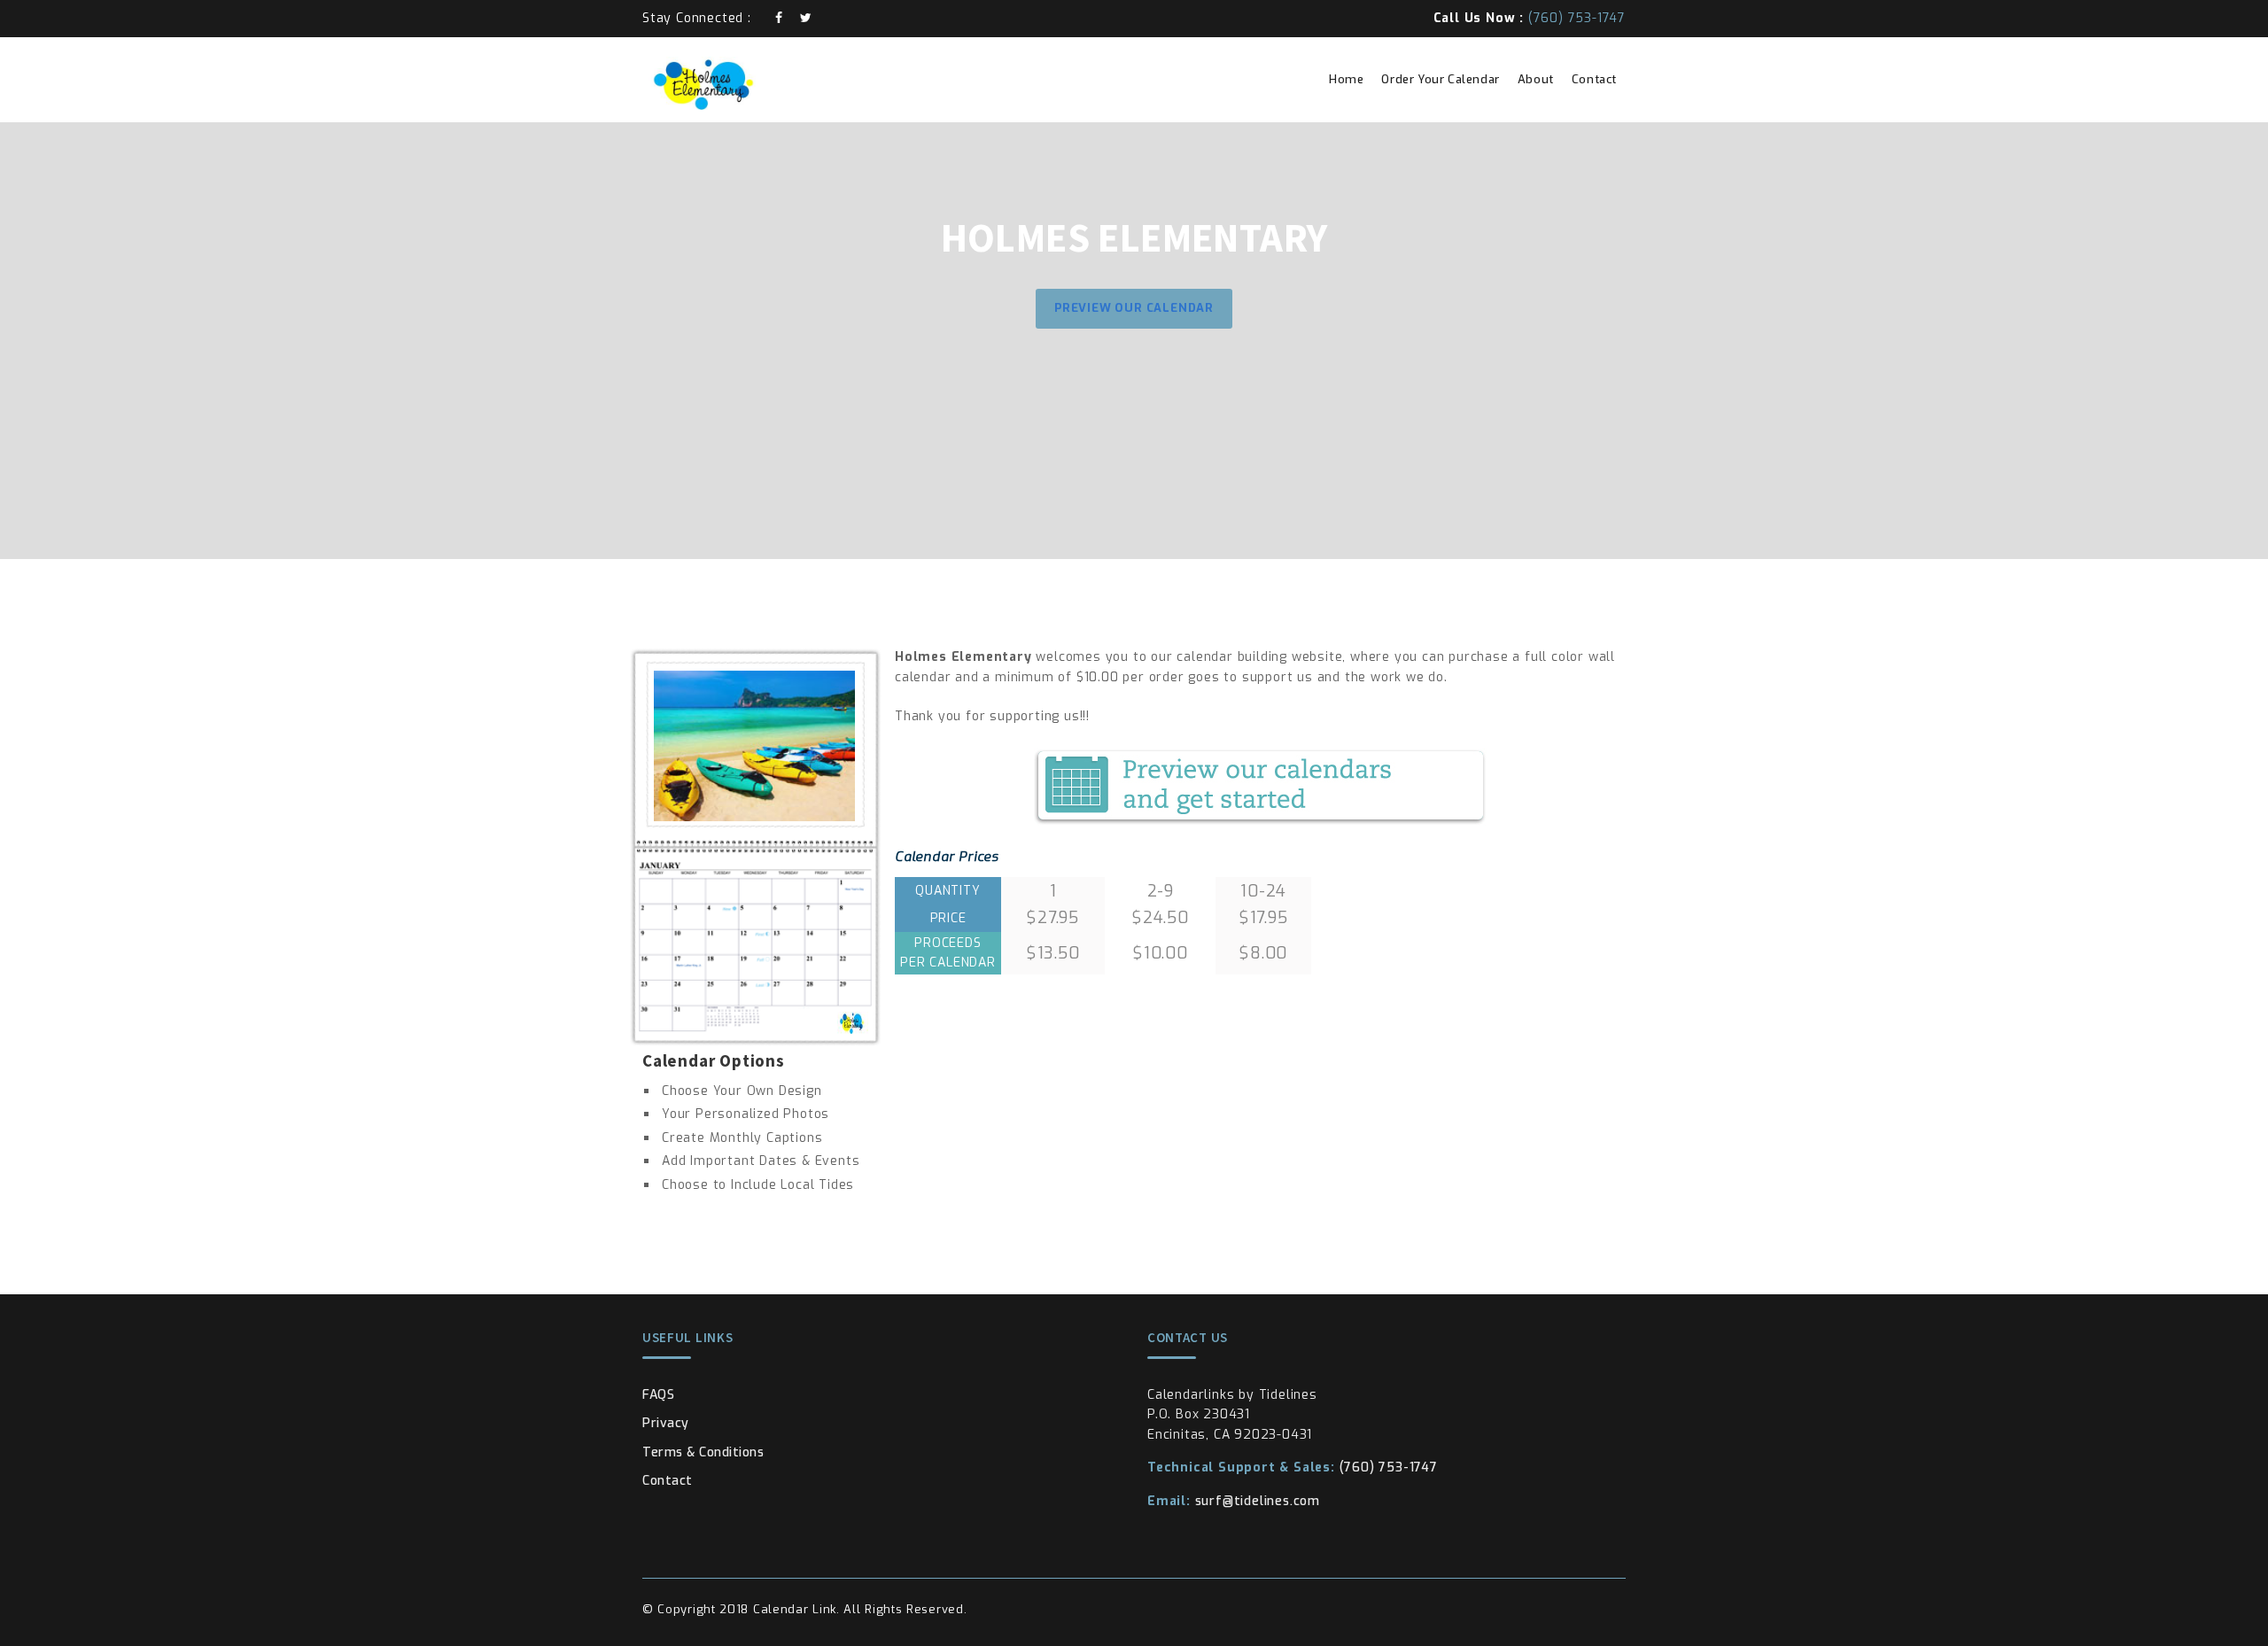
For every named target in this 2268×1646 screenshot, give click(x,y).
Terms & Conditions (703, 1452)
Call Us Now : (1530, 18)
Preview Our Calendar (1134, 308)
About (1536, 79)
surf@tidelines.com (1234, 1501)
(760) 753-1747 (1293, 1467)
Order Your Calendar (1440, 79)
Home (1346, 79)
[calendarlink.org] (755, 83)
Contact (1594, 79)
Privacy (666, 1423)
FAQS (658, 1395)
